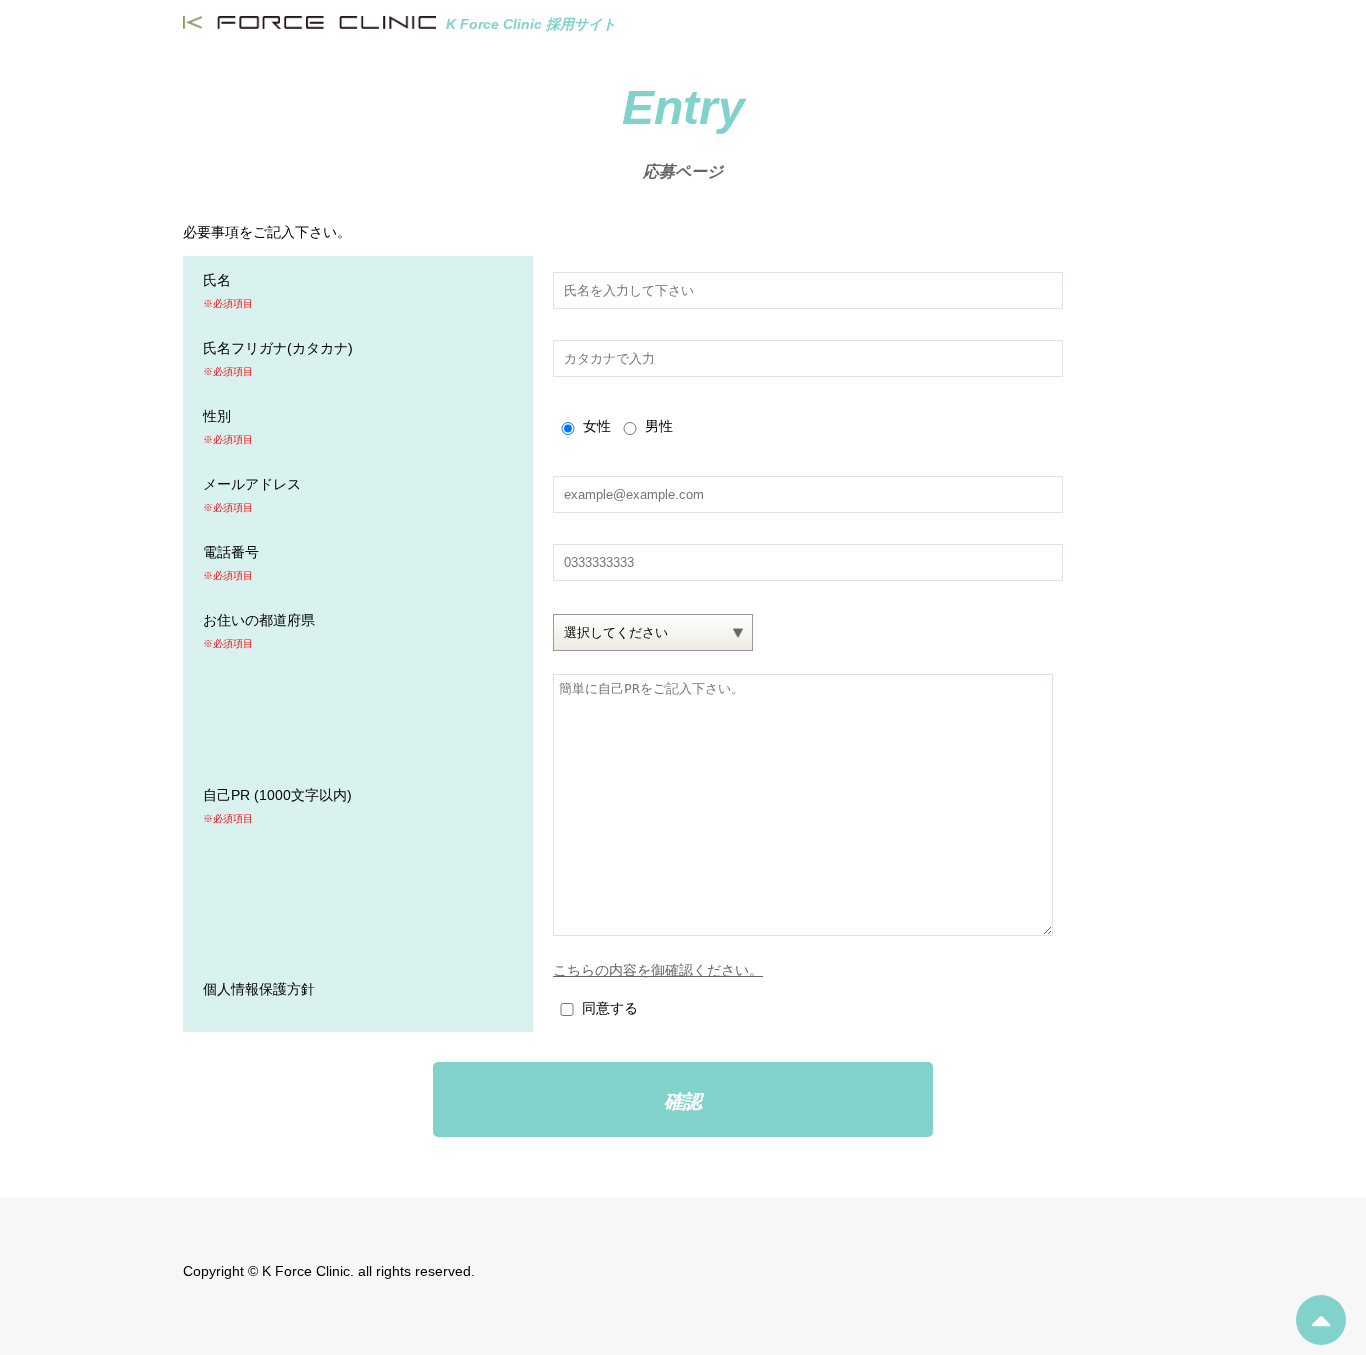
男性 (659, 426)
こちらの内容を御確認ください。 (658, 970)
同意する (610, 1008)
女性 (597, 426)
